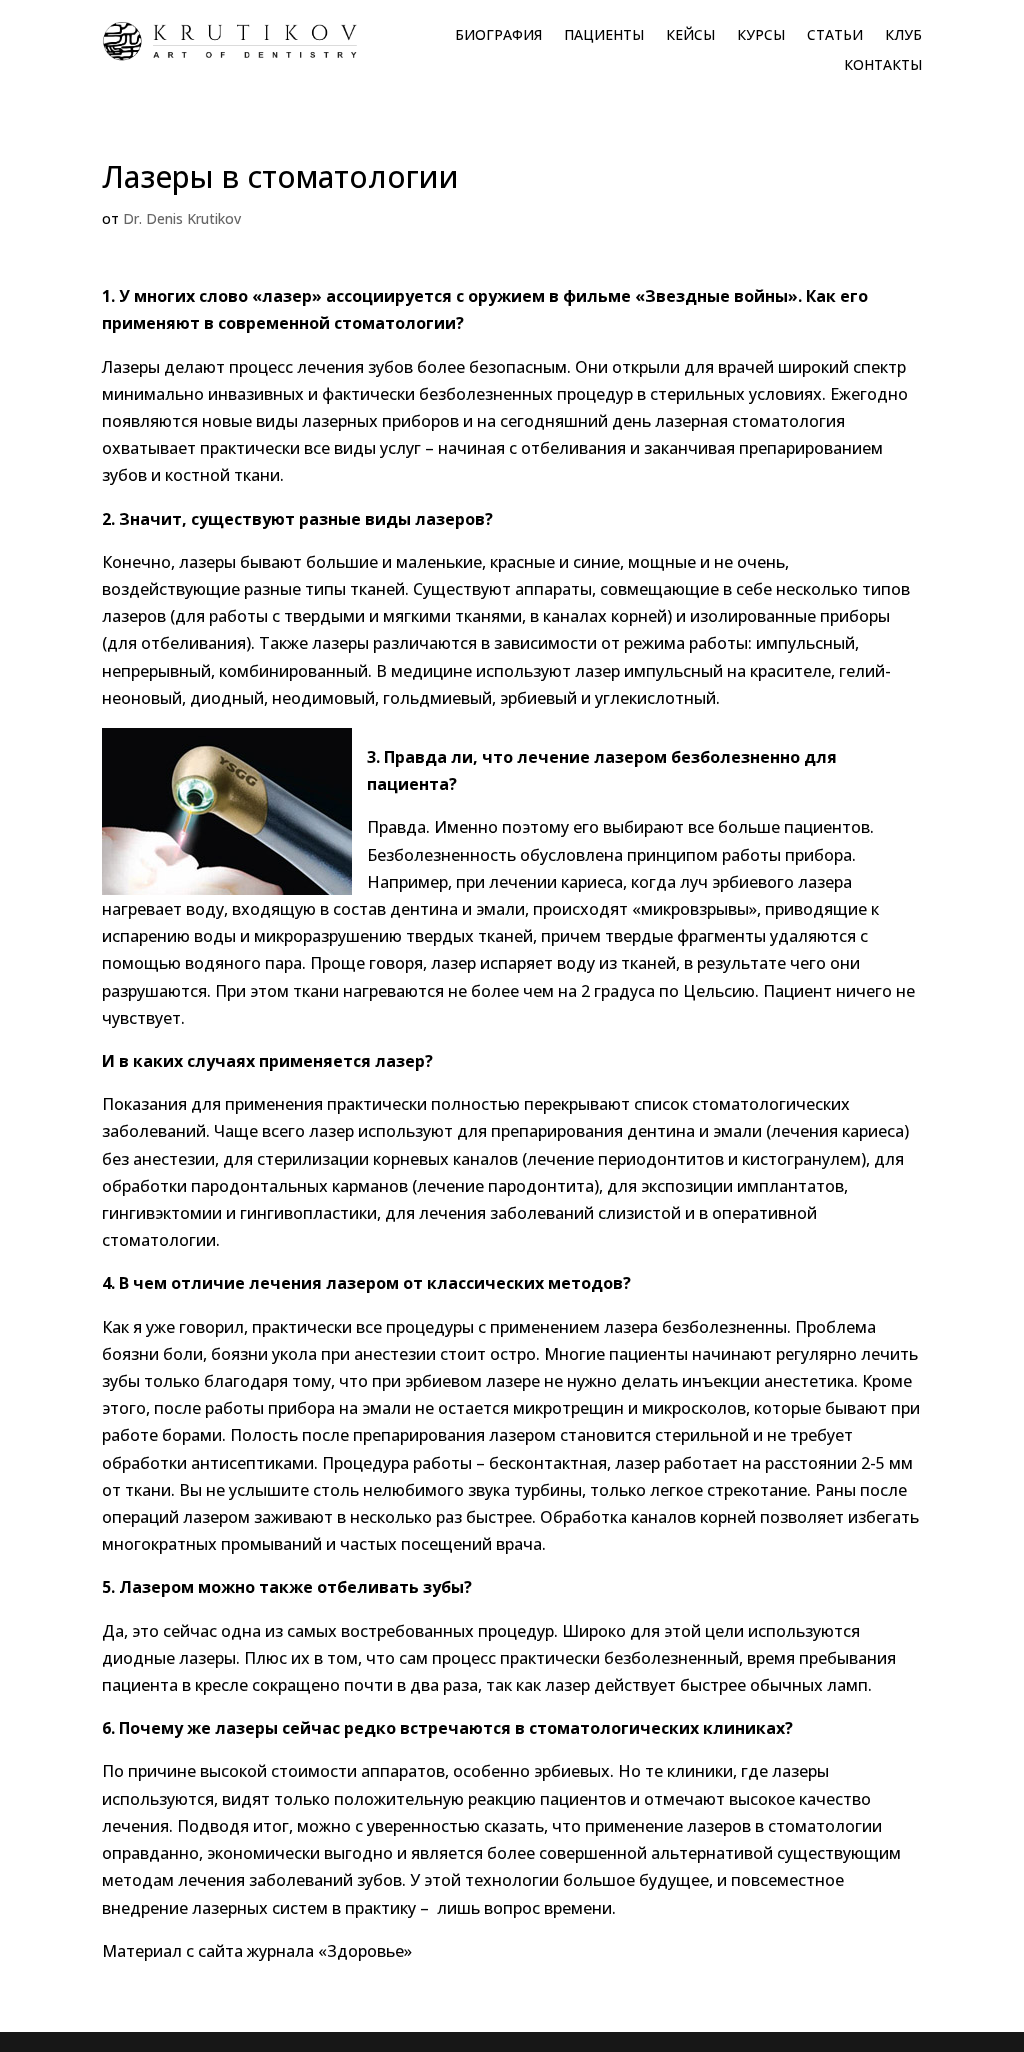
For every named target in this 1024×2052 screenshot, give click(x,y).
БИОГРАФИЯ (498, 36)
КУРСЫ (761, 36)
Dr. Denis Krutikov (182, 218)
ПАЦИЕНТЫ (604, 36)
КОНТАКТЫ (883, 66)
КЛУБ (903, 36)
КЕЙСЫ (690, 36)
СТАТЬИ (835, 36)
